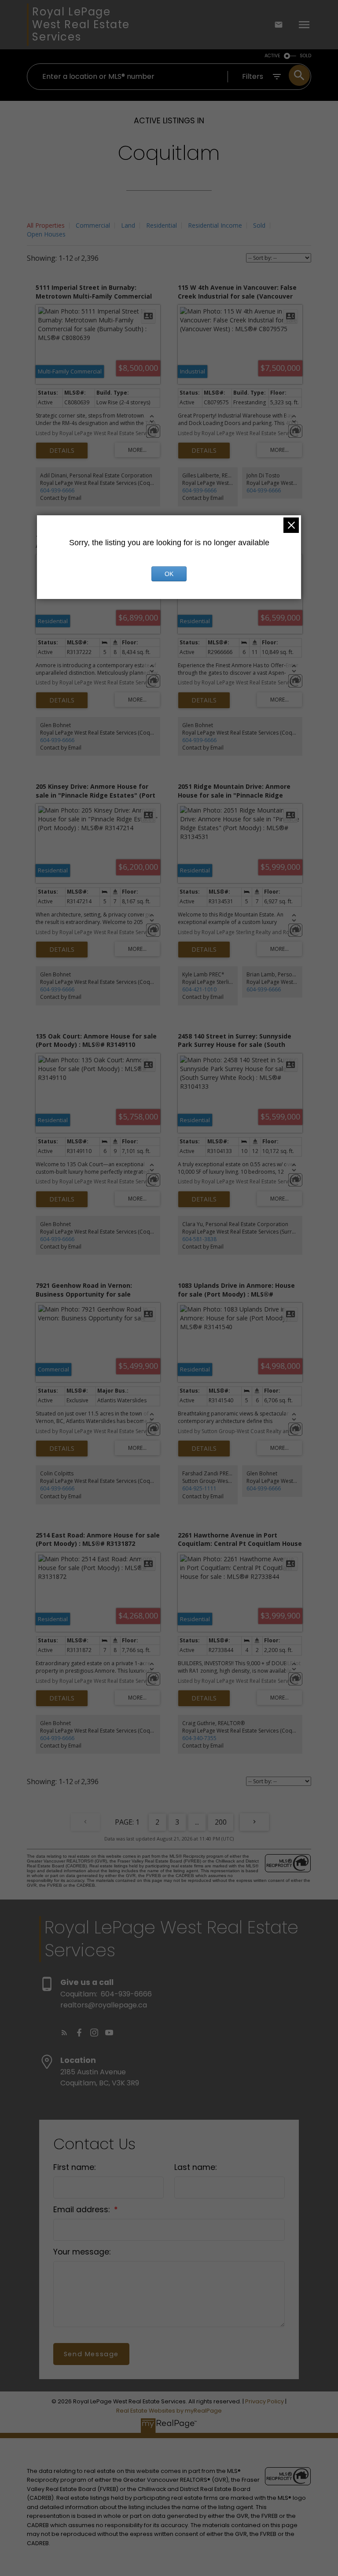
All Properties (46, 225)
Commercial (93, 225)
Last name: (195, 2167)
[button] (64, 2033)
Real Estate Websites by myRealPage (169, 2411)
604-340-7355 (199, 1738)
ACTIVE (272, 56)
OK (169, 574)
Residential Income (215, 225)
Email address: (83, 2210)
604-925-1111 (199, 1488)
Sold (259, 225)
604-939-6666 (57, 490)
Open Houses (46, 234)
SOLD (305, 56)
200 (221, 1822)
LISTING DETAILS (62, 451)
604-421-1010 (199, 989)
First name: (74, 2167)
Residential (162, 225)
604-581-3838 (199, 1239)
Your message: (82, 2252)
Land (128, 225)
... (197, 1822)
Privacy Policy (265, 2401)
